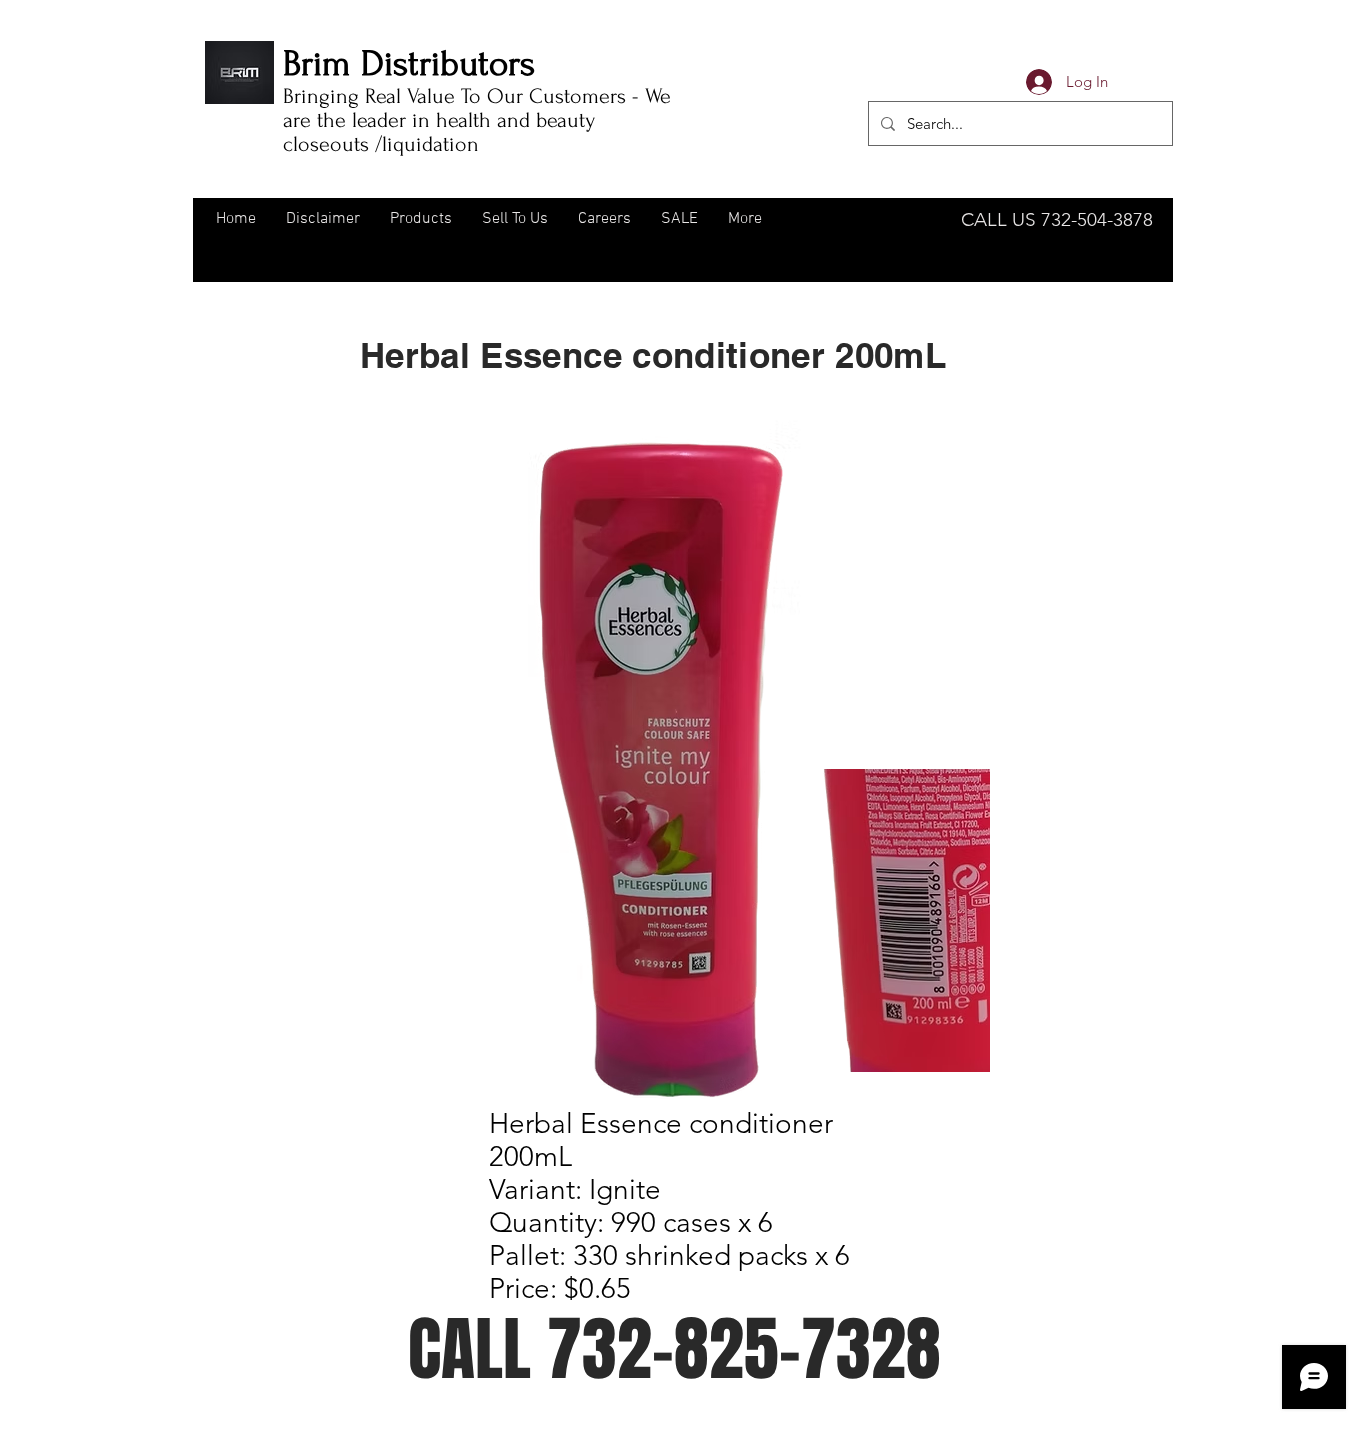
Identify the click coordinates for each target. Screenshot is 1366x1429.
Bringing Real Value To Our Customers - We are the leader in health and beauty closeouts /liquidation (477, 120)
